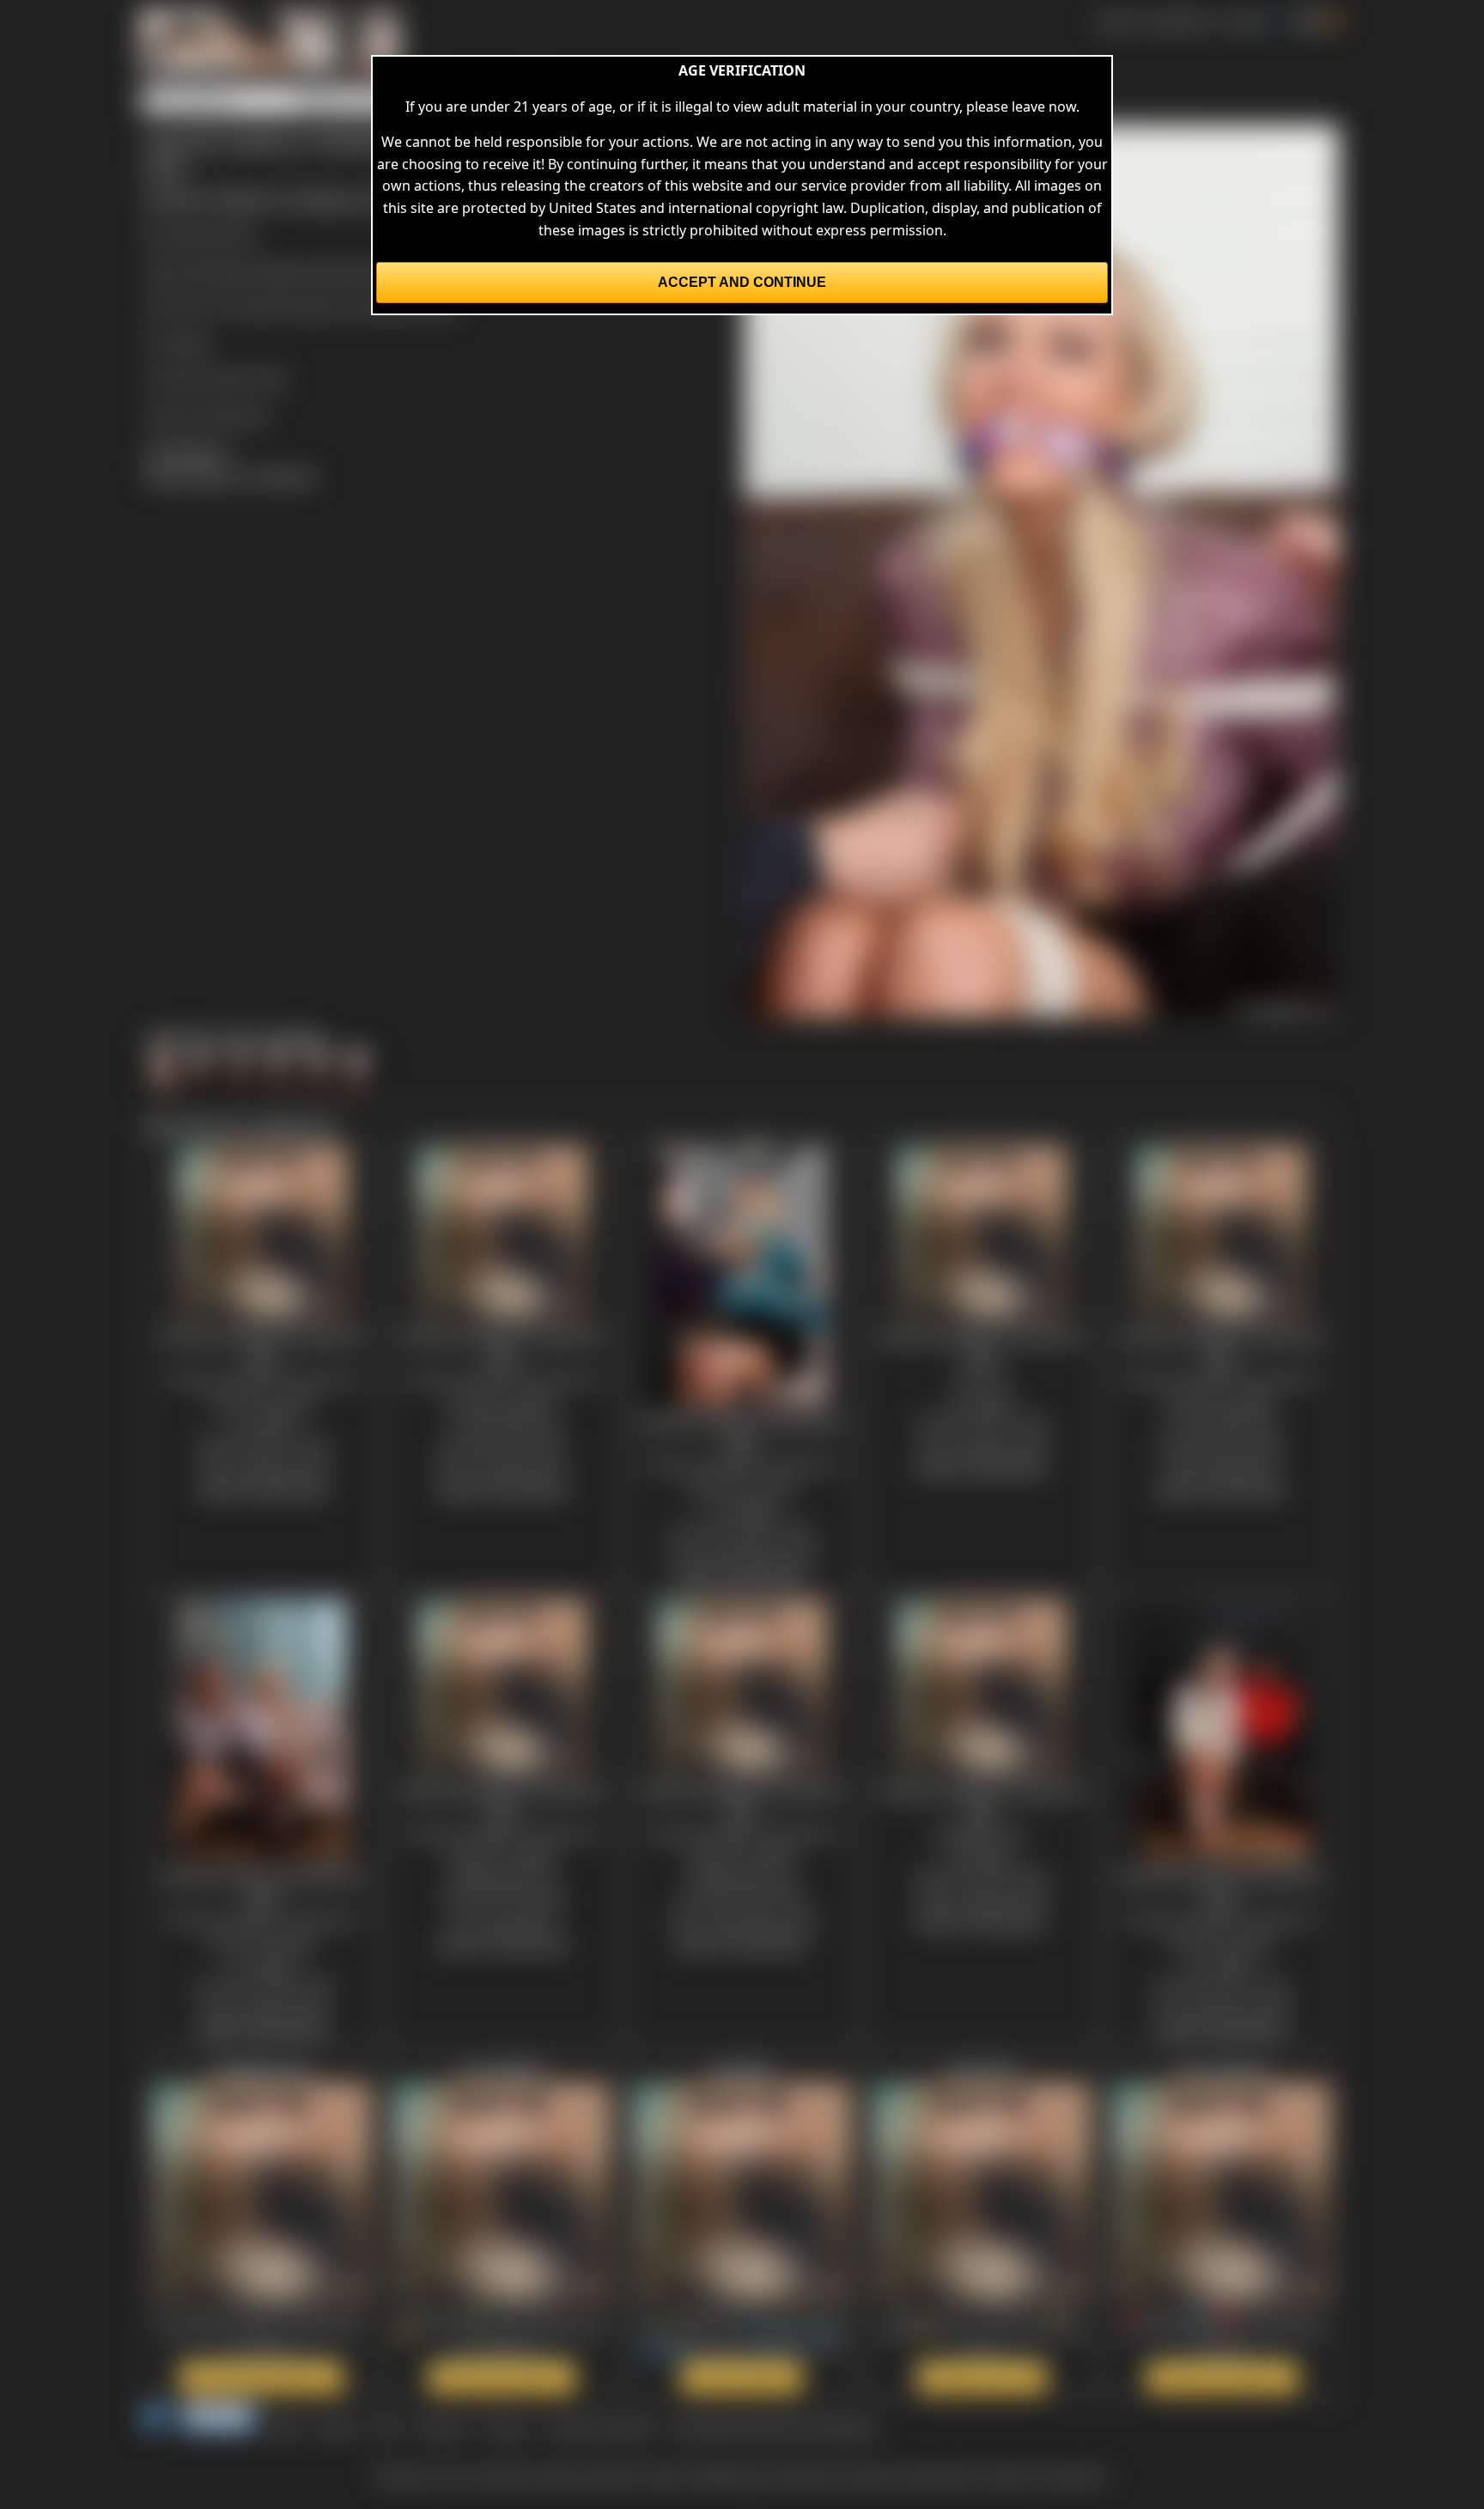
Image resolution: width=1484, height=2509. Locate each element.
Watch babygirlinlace (262, 2378)
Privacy (507, 2427)
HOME (1116, 21)
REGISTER (1180, 21)
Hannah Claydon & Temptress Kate (345, 307)
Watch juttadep (742, 2378)
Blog (287, 2427)
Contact (442, 2427)
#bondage (216, 271)
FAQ (387, 2427)
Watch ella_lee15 (982, 2378)
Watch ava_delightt (502, 2378)
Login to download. (208, 414)
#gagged (282, 271)
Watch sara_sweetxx (1222, 2378)
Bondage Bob (211, 235)
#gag (331, 271)
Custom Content (599, 2427)
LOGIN (1244, 21)
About (338, 2427)
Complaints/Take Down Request (773, 2427)
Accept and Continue (742, 282)
